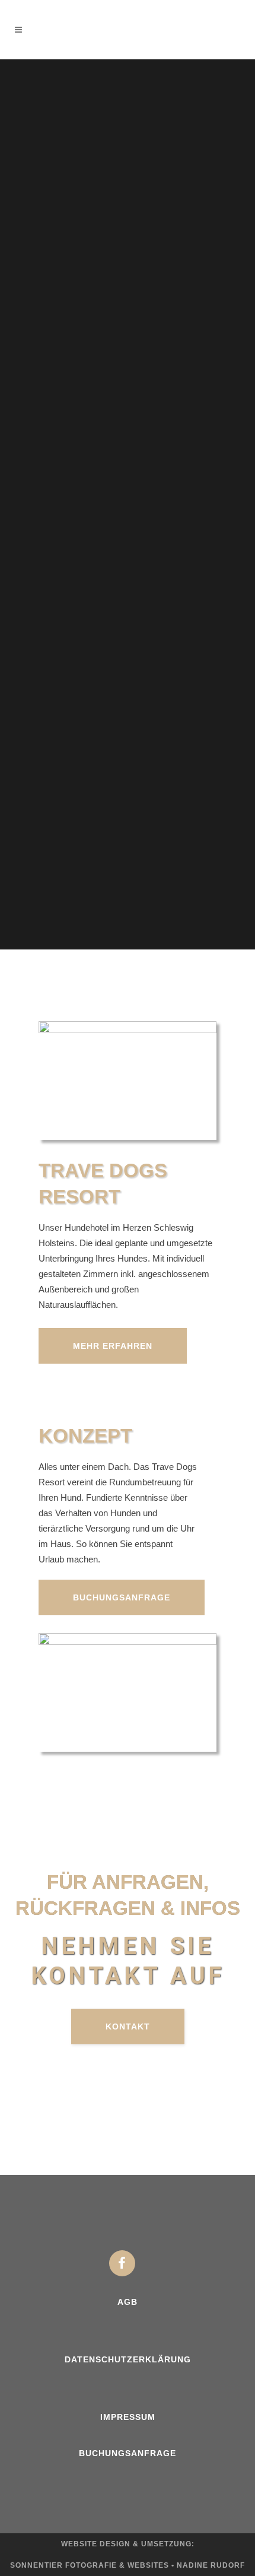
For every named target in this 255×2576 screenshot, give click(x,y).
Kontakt (128, 2027)
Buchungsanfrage (122, 1597)
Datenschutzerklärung (128, 2359)
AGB (128, 2302)
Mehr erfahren (113, 1346)
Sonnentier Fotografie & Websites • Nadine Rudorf (128, 2565)
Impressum (128, 2417)
